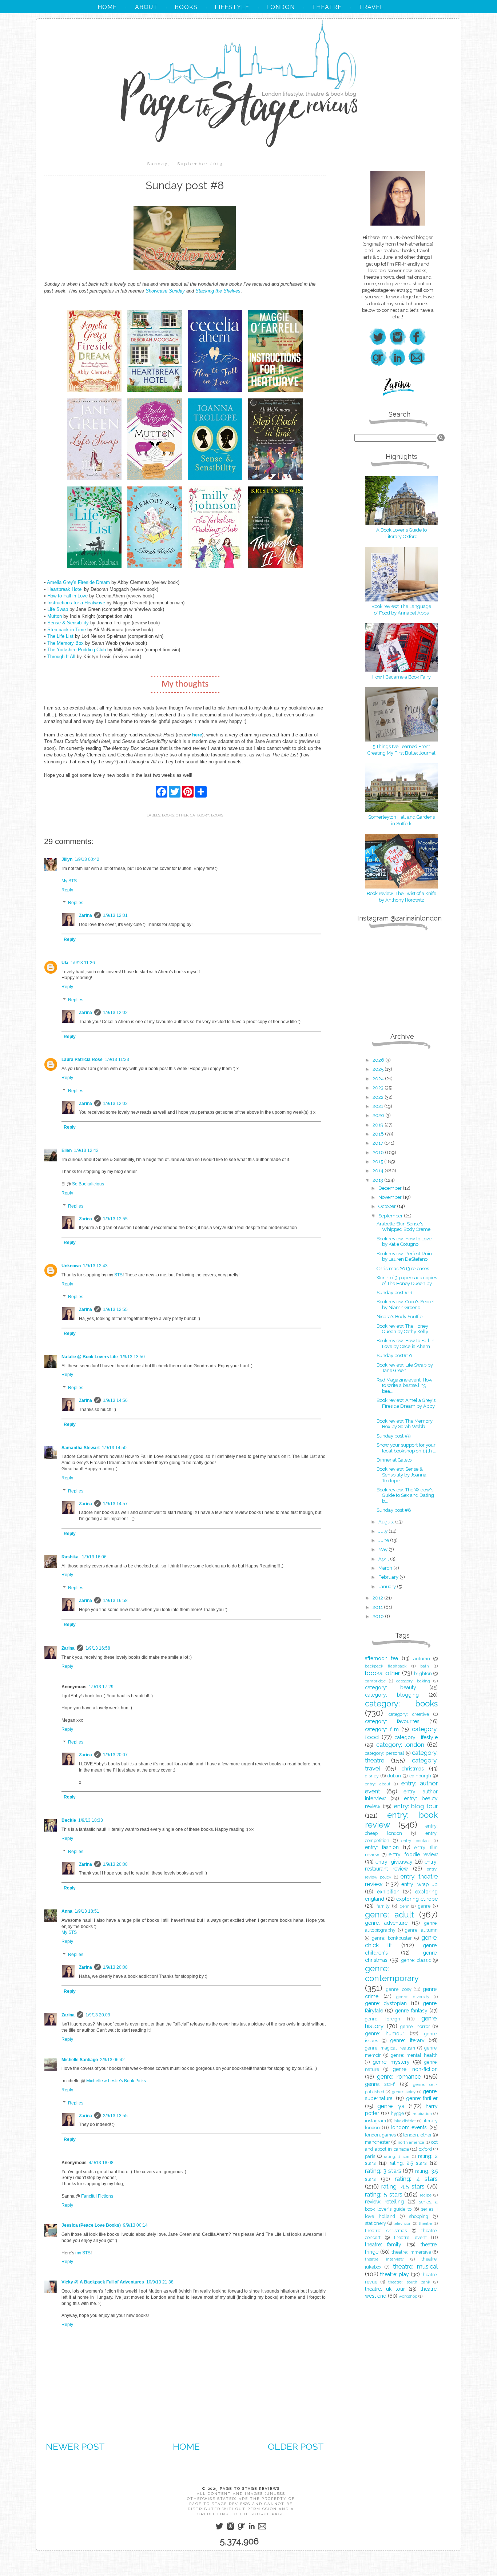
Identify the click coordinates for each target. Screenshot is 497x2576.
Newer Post (75, 2446)
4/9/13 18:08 (101, 2163)
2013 (378, 1180)
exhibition (388, 1892)
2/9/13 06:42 (112, 2060)
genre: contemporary (392, 1973)
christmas (413, 1769)
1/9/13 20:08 (115, 1864)
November (391, 1197)
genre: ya (391, 2106)
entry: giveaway (394, 1862)
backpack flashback (386, 1666)
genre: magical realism (390, 2048)
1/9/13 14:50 (114, 1448)
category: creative (409, 1714)
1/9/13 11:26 (83, 963)
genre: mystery (391, 2062)
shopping (419, 2216)
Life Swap (58, 609)
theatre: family (383, 2245)
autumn (422, 1659)
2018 (379, 1134)
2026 (379, 1060)
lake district (405, 2121)
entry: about (378, 1784)
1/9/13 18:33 (91, 1820)
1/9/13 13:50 (132, 1357)
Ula (65, 963)
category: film (382, 1729)
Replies (76, 903)
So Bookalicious (88, 1184)
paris (370, 2156)
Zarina (86, 915)
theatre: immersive (411, 2252)
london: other (417, 2135)
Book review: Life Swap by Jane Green (405, 1368)
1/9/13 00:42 (87, 859)
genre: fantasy (411, 2011)
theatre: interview (384, 2259)
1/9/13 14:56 (115, 1400)
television (402, 2223)
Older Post (296, 2446)
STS (118, 1275)
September (391, 1216)
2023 (379, 1088)
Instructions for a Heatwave (76, 603)
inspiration (422, 2114)
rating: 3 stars (383, 2171)
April (384, 1559)
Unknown (71, 1266)
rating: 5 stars (384, 2194)
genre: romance (399, 2076)
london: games (380, 2135)
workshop (408, 2296)
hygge (397, 2113)
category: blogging (392, 1695)
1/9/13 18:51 (87, 1911)
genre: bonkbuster (392, 1938)
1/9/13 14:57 (115, 1504)
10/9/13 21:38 (160, 2282)
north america (411, 2142)
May (383, 1549)
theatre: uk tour (385, 2289)
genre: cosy (399, 1989)
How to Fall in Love (67, 596)
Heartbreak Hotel (65, 589)
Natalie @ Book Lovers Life (90, 1357)
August (387, 1522)
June (384, 1540)
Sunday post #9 (394, 1436)
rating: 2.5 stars (408, 2163)
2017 (378, 1143)
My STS (69, 881)
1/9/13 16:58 (115, 1601)
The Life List (60, 636)
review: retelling (384, 2202)
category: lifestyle (416, 1737)
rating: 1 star (397, 2156)
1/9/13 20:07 (115, 1755)
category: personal (385, 1753)
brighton (423, 1673)
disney (372, 1776)
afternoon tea (381, 1658)
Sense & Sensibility (68, 623)
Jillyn (67, 859)
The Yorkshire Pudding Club (77, 650)
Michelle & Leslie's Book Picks (116, 2081)
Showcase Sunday (165, 291)
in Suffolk (401, 824)
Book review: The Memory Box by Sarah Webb (405, 1424)
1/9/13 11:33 (117, 1060)
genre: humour (385, 2034)
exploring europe (417, 1899)
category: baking (413, 1681)
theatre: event (410, 2237)
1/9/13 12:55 (115, 1219)
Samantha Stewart (81, 1448)
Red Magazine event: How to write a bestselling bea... (405, 1386)
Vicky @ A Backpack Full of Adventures (103, 2282)
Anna (67, 1911)
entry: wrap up (420, 1884)
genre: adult (389, 1915)
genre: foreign (383, 2019)
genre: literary (407, 2040)
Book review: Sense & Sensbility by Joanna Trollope (401, 1475)
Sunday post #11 (394, 1293)
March (386, 1568)
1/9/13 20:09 (98, 2015)
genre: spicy (404, 2092)
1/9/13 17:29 (101, 1687)
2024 (379, 1079)
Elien (67, 1150)
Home (186, 2446)
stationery (375, 2223)
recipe (426, 2195)
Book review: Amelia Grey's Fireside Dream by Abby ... (406, 1406)
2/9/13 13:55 (115, 2116)
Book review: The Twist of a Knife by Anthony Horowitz (401, 897)
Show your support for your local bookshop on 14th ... (406, 1448)
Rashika (71, 1557)
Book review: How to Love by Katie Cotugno (404, 1242)
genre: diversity (413, 1997)
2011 (378, 1607)
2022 (379, 1097)
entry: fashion (382, 1847)
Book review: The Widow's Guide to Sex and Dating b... (405, 1495)
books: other (175, 815)
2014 (379, 1171)
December (391, 1188)
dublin (394, 1776)
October (388, 1206)
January (388, 1587)
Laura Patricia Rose (82, 1060)
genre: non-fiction (415, 2069)
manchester (377, 2142)
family (383, 1906)
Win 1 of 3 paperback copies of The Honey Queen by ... (407, 1281)
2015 (378, 1162)
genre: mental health (414, 2055)
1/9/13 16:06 (94, 1557)
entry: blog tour (416, 1806)
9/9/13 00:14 (135, 2225)
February (389, 1577)
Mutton (55, 616)
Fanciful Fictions (97, 2196)
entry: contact (416, 1841)
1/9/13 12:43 (86, 1150)
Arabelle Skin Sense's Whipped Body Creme (403, 1227)
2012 (378, 1598)
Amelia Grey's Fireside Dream (79, 582)
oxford (425, 2149)
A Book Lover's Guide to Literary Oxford (401, 533)
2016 (379, 1152)
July (383, 1531)
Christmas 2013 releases (403, 1269)
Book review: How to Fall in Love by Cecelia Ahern (405, 1343)
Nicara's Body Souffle (399, 1317)
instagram (375, 2121)
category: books (206, 815)
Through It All (61, 657)
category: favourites (392, 1721)
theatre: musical (415, 2266)
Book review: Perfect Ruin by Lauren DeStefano (404, 1257)
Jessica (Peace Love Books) (91, 2225)
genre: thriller (422, 2098)
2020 (379, 1115)
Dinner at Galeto (394, 1460)
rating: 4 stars (416, 2179)
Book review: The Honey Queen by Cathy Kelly (402, 1329)
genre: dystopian (386, 2003)
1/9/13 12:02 (115, 1013)
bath (425, 1666)
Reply (67, 890)
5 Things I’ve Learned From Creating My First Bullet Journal (401, 750)
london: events (409, 2127)
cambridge (375, 1681)
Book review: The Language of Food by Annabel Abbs (401, 610)
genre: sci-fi (380, 2084)
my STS (83, 2253)
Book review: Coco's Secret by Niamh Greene (405, 1305)
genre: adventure (386, 1923)
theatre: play (395, 2274)
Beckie (69, 1820)
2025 (379, 1069)
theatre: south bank (409, 2282)
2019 (379, 1125)
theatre (426, 2223)
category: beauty (391, 1687)
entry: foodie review (413, 1855)
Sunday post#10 (394, 1355)
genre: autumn (421, 1930)
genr (404, 1906)
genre (424, 1906)
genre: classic (416, 1960)
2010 (379, 1616)
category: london (400, 1745)
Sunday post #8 (394, 1510)
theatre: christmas (386, 2231)
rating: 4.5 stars (403, 2186)
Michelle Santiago (80, 2060)
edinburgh (420, 1776)
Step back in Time (67, 630)
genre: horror (415, 2026)
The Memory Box (65, 643)
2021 (378, 1106)
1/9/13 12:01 (115, 915)
